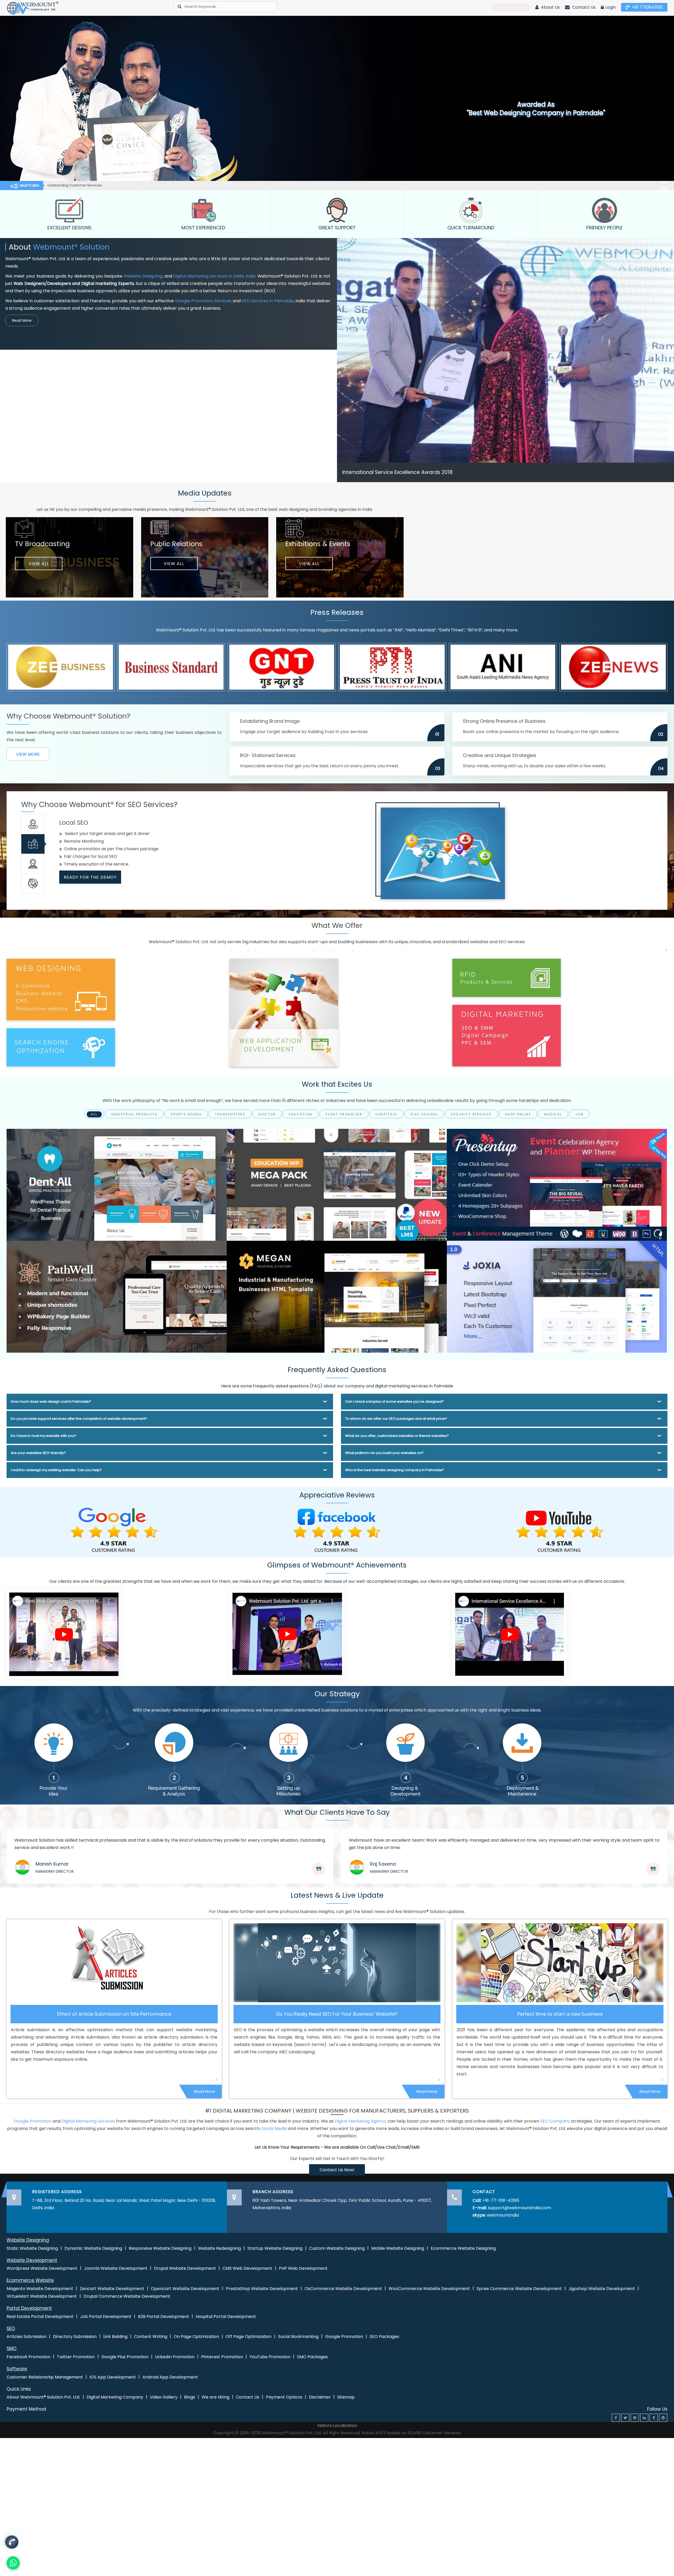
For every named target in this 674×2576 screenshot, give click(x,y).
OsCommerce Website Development (343, 2289)
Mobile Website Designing (398, 2248)
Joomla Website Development (116, 2268)
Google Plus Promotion (125, 2357)
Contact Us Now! (337, 2170)
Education (301, 1114)
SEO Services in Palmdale (268, 301)
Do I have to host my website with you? (44, 1436)
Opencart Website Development (185, 2289)
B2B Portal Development (163, 2317)
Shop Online (518, 1114)
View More (28, 754)
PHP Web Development (303, 2268)
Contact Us (583, 7)
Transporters (230, 1114)
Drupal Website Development (185, 2268)
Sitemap (346, 2397)
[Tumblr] (654, 2418)
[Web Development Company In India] (287, 1633)
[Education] (337, 1185)
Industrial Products (134, 1114)
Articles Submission (26, 2337)
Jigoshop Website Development (602, 2289)
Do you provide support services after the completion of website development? (79, 1419)
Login (611, 7)
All (94, 1114)
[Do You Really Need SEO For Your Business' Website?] (337, 1963)
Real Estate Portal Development (40, 2317)
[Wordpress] (663, 2418)
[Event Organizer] (557, 1185)
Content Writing (151, 2337)
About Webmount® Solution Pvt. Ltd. (43, 2397)
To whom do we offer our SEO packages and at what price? (396, 1419)
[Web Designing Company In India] (64, 1633)
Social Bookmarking (298, 2337)
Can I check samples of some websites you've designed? (395, 1401)
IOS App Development (113, 2377)
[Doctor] (117, 1185)
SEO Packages (384, 2337)
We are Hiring (215, 2397)
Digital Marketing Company (115, 2397)
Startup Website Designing (275, 2248)
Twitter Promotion (76, 2357)
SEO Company (555, 2121)
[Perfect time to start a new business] (560, 1963)
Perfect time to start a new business (560, 2014)
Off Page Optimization (249, 2337)
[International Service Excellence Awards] (509, 1633)
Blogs (190, 2397)
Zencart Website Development (112, 2289)
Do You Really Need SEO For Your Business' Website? (337, 2014)
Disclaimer (320, 2397)
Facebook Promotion (28, 2357)
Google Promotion (33, 2121)
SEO (11, 2328)
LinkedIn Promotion (175, 2357)
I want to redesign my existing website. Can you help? (56, 1470)
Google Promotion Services (203, 301)
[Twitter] (625, 2418)
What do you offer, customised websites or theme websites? (397, 1436)
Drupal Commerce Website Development (127, 2296)
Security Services (471, 1114)
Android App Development (170, 2377)
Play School (424, 1114)
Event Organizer (344, 1114)
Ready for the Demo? (90, 870)
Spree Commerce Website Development (519, 2289)
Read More (22, 320)
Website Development (32, 2260)
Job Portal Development (106, 2317)
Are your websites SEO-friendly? (38, 1453)
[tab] (33, 824)
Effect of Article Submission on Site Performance (114, 2014)
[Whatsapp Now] (12, 2544)
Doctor (267, 1114)
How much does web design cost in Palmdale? (51, 1401)
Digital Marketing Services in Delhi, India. (215, 276)
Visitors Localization (337, 2426)
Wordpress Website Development (42, 2268)
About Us (550, 7)
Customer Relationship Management (45, 2377)
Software (17, 2369)
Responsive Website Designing (160, 2248)
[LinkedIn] (644, 2418)
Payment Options (284, 2397)
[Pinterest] (635, 2418)
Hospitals (386, 1114)
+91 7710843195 (647, 7)
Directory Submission (75, 2337)
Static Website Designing (32, 2248)
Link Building (115, 2337)
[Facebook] (616, 2418)
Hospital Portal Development (226, 2317)
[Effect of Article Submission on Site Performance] (114, 1963)
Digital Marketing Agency (361, 2121)
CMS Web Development (247, 2268)
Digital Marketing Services (88, 2121)
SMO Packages (312, 2357)
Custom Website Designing (337, 2248)
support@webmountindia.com (519, 2208)
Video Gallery (164, 2397)
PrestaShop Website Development (262, 2289)
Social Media (274, 2128)
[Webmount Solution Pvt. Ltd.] (33, 8)
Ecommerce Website (30, 2280)
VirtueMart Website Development (42, 2296)
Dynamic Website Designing (93, 2248)
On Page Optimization (196, 2337)
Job (579, 1114)
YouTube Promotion (270, 2357)
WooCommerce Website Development (429, 2289)
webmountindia (503, 2215)
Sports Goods (186, 1114)
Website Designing (143, 276)
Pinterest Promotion (222, 2357)
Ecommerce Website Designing (463, 2248)
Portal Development (29, 2308)
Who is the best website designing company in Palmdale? (395, 1470)
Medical (553, 1114)
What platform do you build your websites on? (384, 1453)
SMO (12, 2348)
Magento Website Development (40, 2289)
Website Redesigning (219, 2248)
